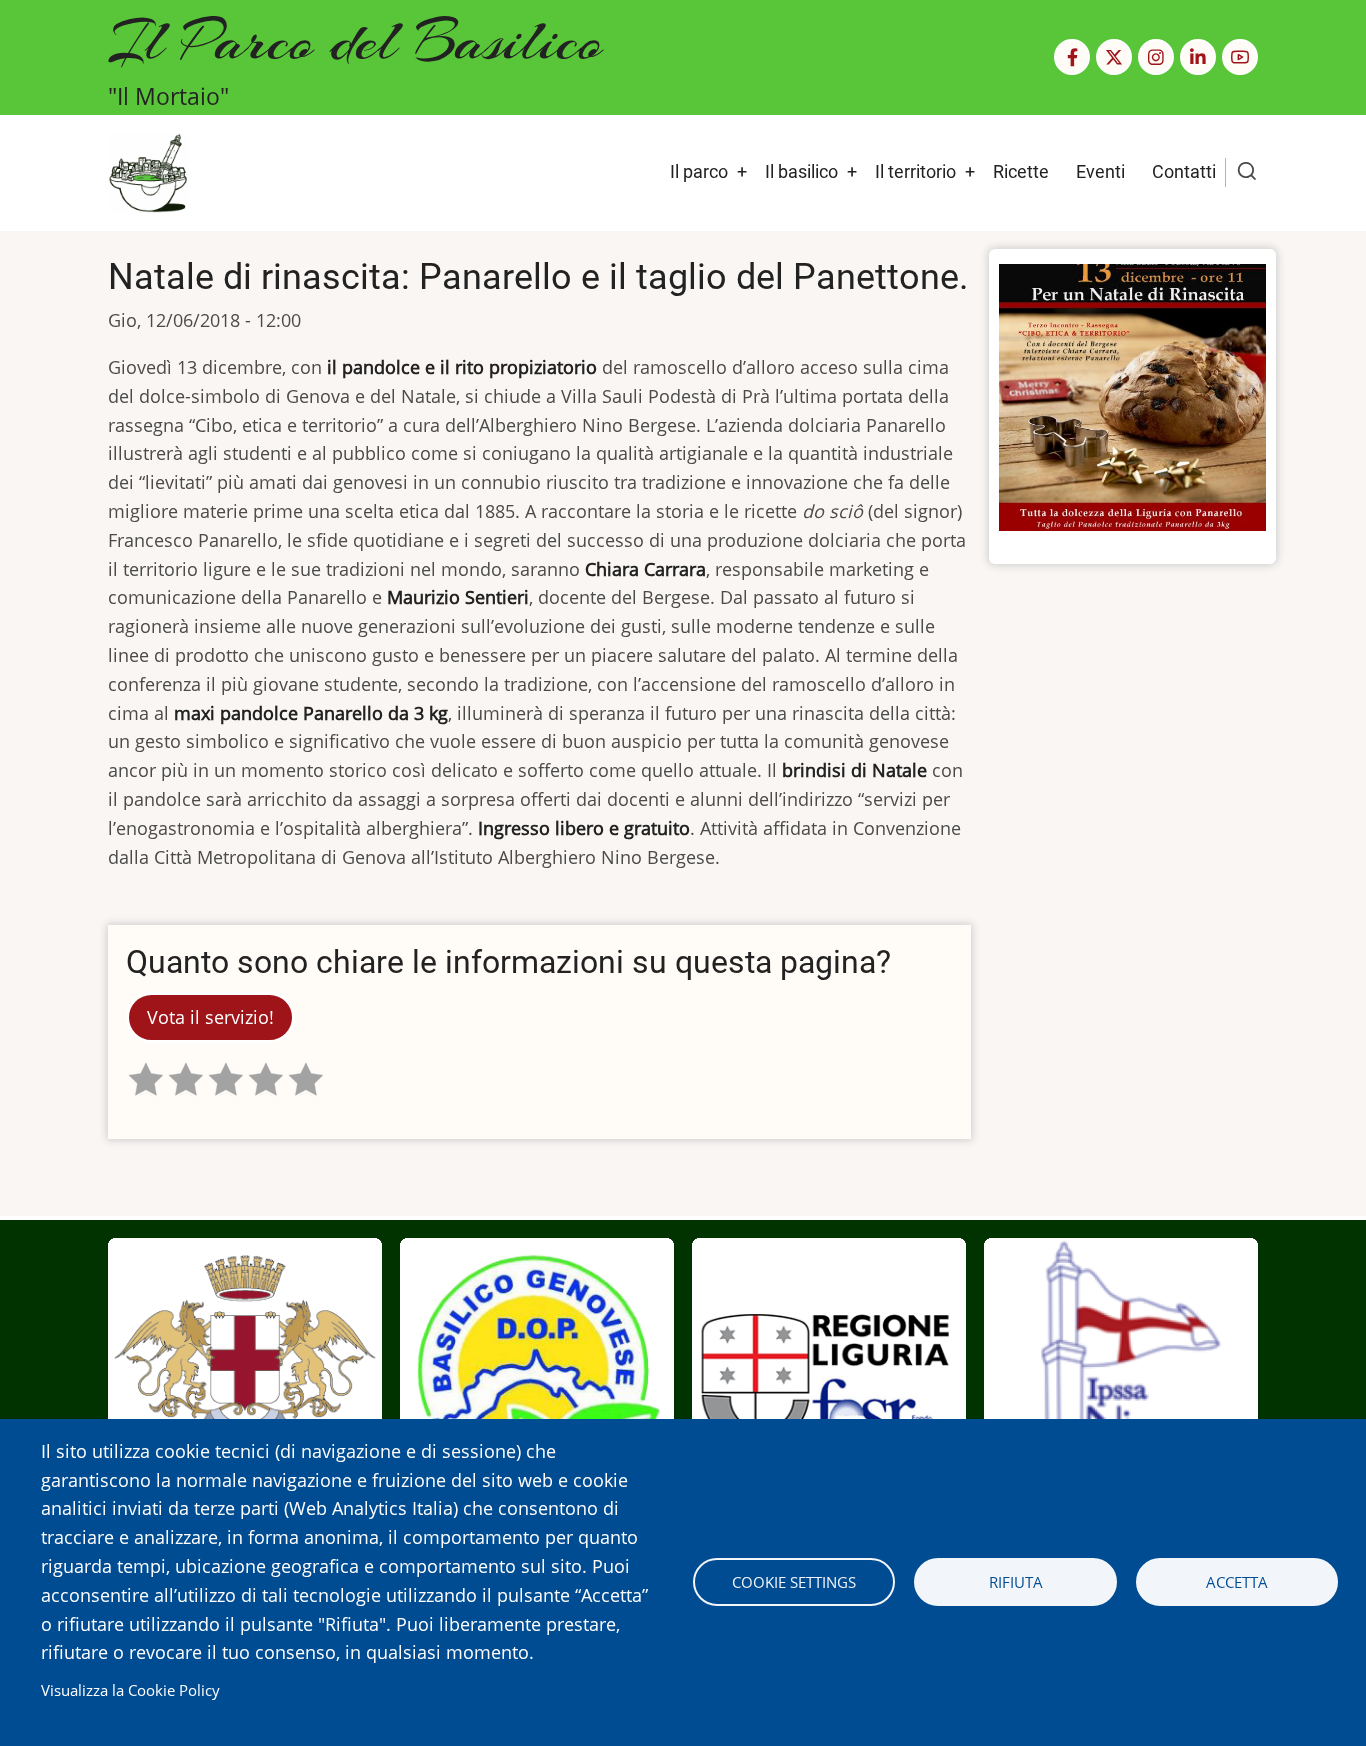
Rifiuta (1016, 1582)
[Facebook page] (1072, 57)
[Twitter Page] (1114, 57)
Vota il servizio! (210, 1017)
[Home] (148, 171)
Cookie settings (794, 1582)
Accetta (1237, 1582)
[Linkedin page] (1198, 57)
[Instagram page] (1156, 57)
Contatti (1184, 171)
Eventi (1100, 171)
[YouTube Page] (1240, 57)
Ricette (1021, 171)
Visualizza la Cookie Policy (130, 1690)
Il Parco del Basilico (355, 40)
